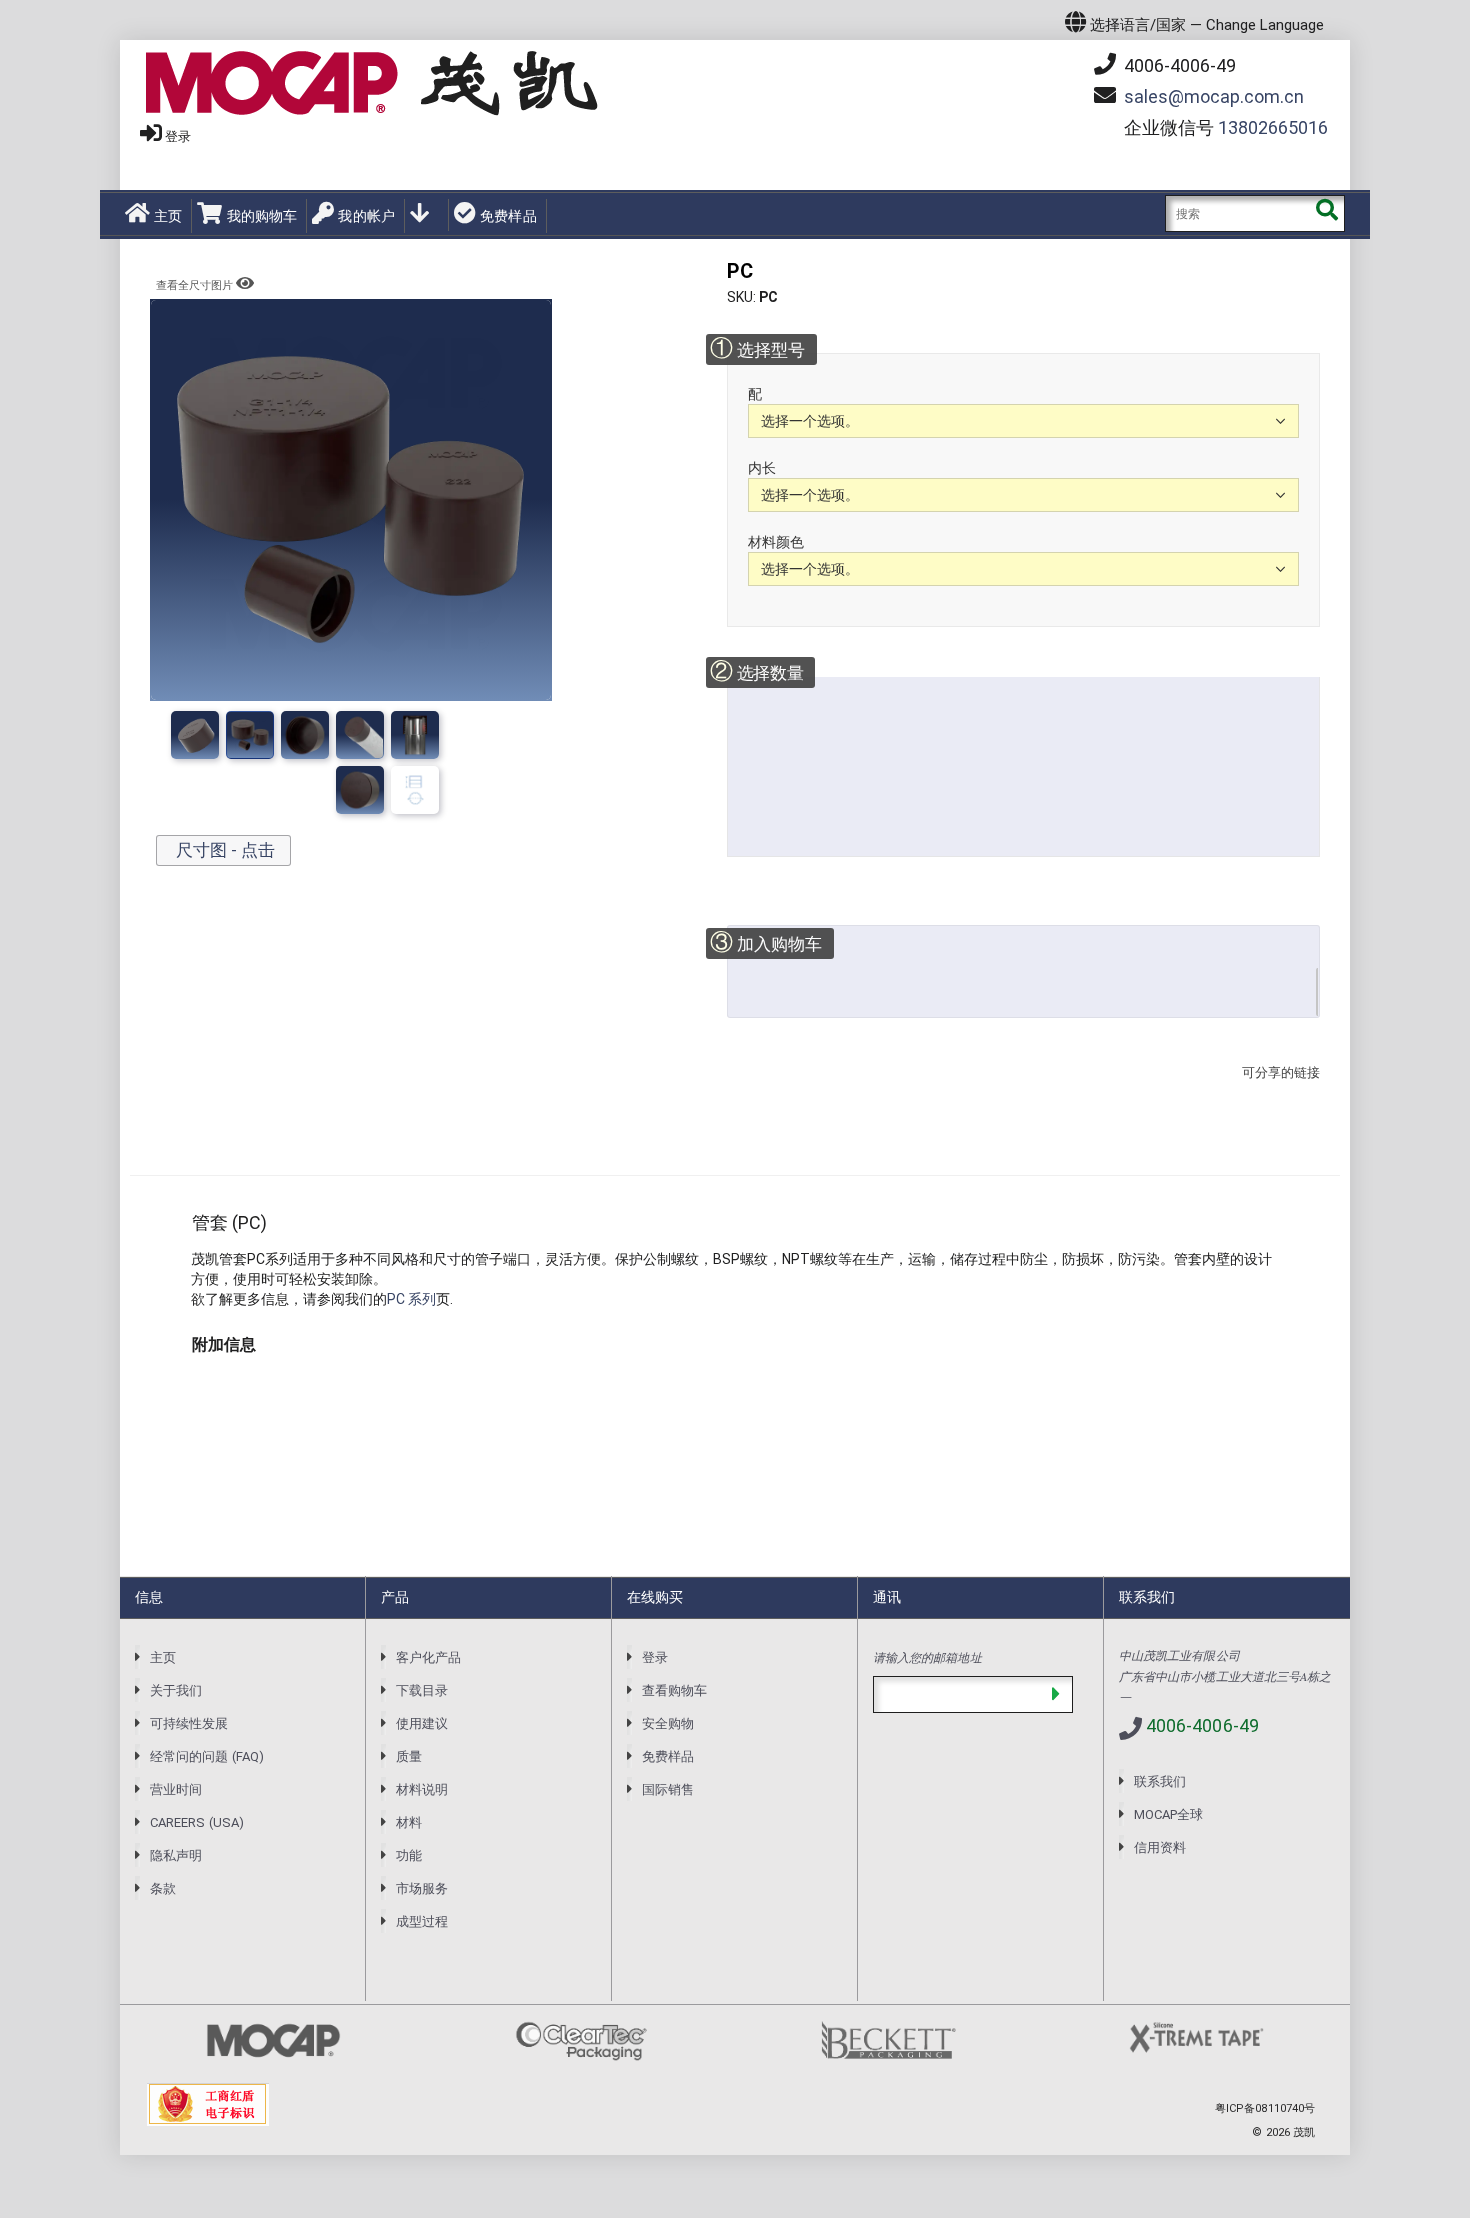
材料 (409, 1822)
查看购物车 (674, 1690)
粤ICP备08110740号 (1265, 2108)
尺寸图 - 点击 (223, 850)
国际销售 (668, 1789)
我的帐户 (366, 216)
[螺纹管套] (360, 735)
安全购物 (668, 1723)
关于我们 (176, 1690)
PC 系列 (411, 1299)
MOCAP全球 (1168, 1814)
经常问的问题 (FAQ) (207, 1756)
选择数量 (756, 671)
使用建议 (422, 1723)
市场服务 (422, 1888)
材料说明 (422, 1789)
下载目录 (422, 1690)
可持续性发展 (189, 1723)
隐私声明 (176, 1855)
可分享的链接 (1274, 1092)
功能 (409, 1855)
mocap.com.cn (1214, 96)
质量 (409, 1756)
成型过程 (422, 1921)
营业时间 (176, 1789)
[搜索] (1326, 213)
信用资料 (1160, 1847)
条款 (163, 1888)
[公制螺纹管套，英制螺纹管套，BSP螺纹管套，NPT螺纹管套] (305, 735)
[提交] (1055, 1694)
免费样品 (508, 216)
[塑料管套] (250, 735)
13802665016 (1273, 127)
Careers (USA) (197, 1822)
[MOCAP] (372, 83)
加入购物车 (766, 942)
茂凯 (1304, 2132)
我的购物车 (262, 216)
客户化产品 (428, 1657)
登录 (178, 136)
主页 (168, 216)
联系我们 (1160, 1781)
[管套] (195, 735)
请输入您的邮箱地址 (927, 1657)
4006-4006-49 (1178, 65)
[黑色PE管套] (415, 735)
